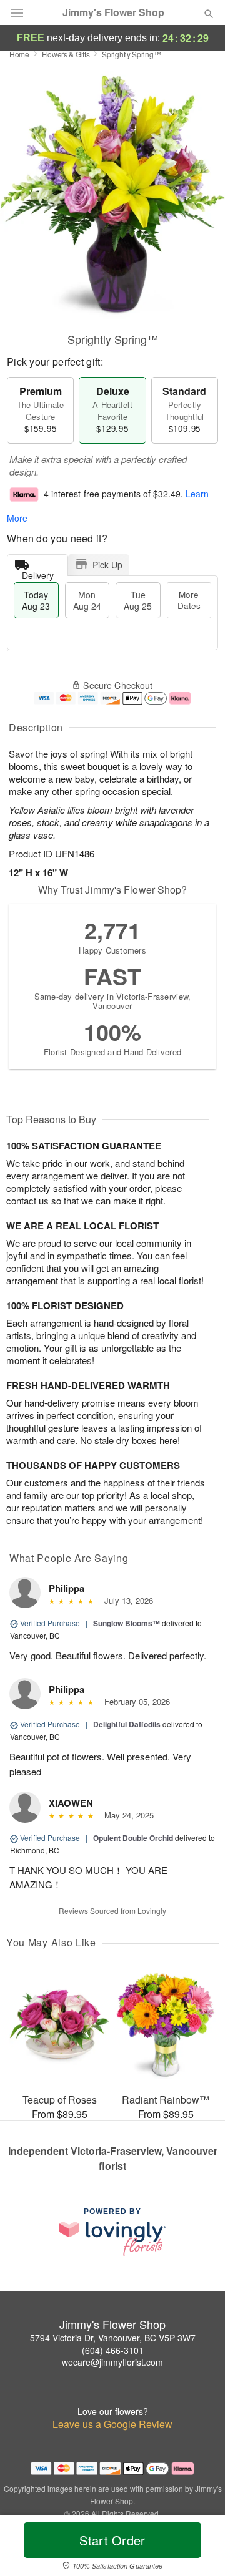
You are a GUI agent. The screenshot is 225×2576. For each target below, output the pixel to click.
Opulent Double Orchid (133, 1838)
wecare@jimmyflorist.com (112, 2362)
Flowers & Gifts (66, 54)
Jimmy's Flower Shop (113, 12)
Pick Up (107, 565)
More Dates (189, 600)
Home (19, 54)
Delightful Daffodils (127, 1724)
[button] (198, 2548)
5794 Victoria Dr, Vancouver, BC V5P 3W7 (113, 2338)
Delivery (38, 573)
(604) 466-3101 (113, 2350)
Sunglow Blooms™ (127, 1623)
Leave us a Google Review (112, 2424)
